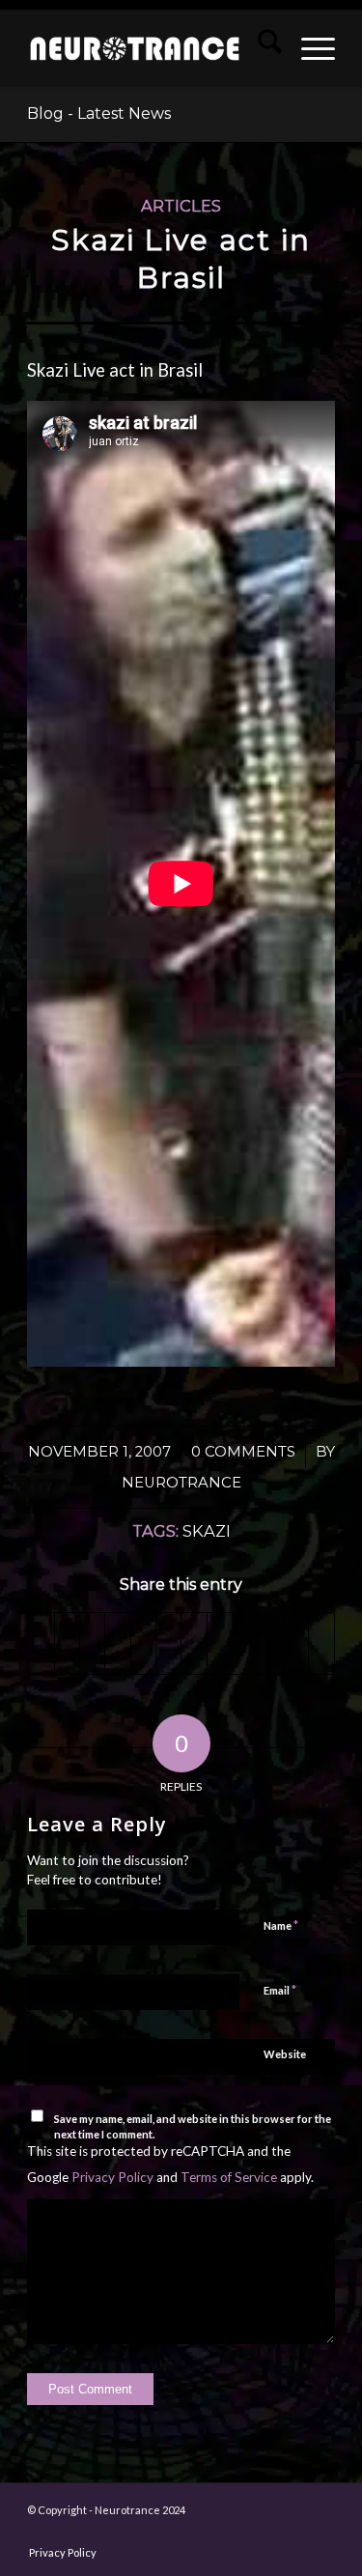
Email (280, 1990)
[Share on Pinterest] (117, 1643)
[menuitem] (260, 48)
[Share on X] (67, 1643)
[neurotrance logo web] (135, 48)
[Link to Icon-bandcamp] (320, 2533)
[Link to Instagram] (271, 1643)
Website (285, 2054)
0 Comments (243, 1452)
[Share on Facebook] (41, 1643)
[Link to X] (176, 2533)
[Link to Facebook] (89, 2533)
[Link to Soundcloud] (296, 1643)
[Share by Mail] (245, 1643)
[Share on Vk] (194, 1643)
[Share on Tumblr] (168, 1643)
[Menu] (308, 48)
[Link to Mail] (234, 2533)
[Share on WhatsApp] (92, 1643)
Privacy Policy (112, 2177)
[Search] (260, 48)
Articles (181, 206)
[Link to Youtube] (321, 1643)
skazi (207, 1531)
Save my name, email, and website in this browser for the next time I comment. (193, 2127)
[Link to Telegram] (292, 2533)
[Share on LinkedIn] (143, 1643)
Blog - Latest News (99, 113)
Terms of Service (229, 2177)
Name (281, 1925)
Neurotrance (181, 1483)
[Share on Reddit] (220, 1643)
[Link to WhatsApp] (263, 2533)
